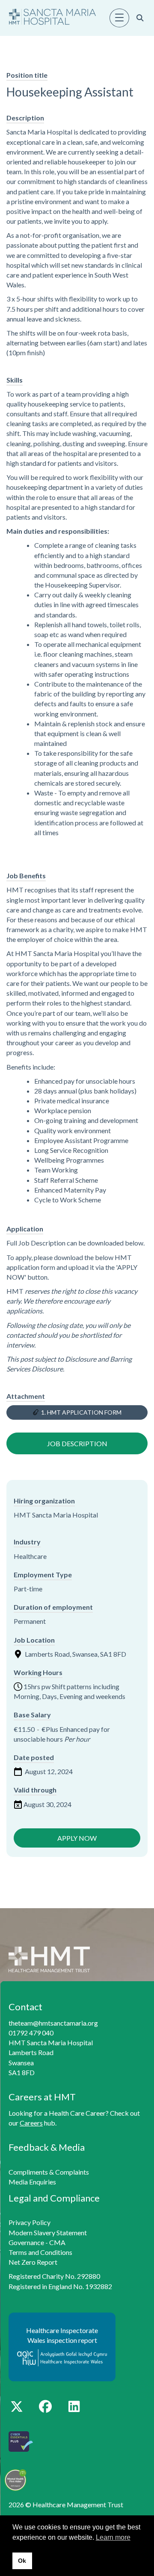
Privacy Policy (30, 2222)
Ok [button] (22, 2561)
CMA (57, 2242)
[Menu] (119, 18)
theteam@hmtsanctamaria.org (53, 2023)
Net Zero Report (33, 2262)
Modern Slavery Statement (48, 2232)
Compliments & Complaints (49, 2172)
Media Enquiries (32, 2182)
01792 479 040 (31, 2033)
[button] (16, 2406)
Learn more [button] (113, 2537)
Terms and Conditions (40, 2252)
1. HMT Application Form (81, 1412)
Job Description (77, 1443)
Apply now (77, 1838)
